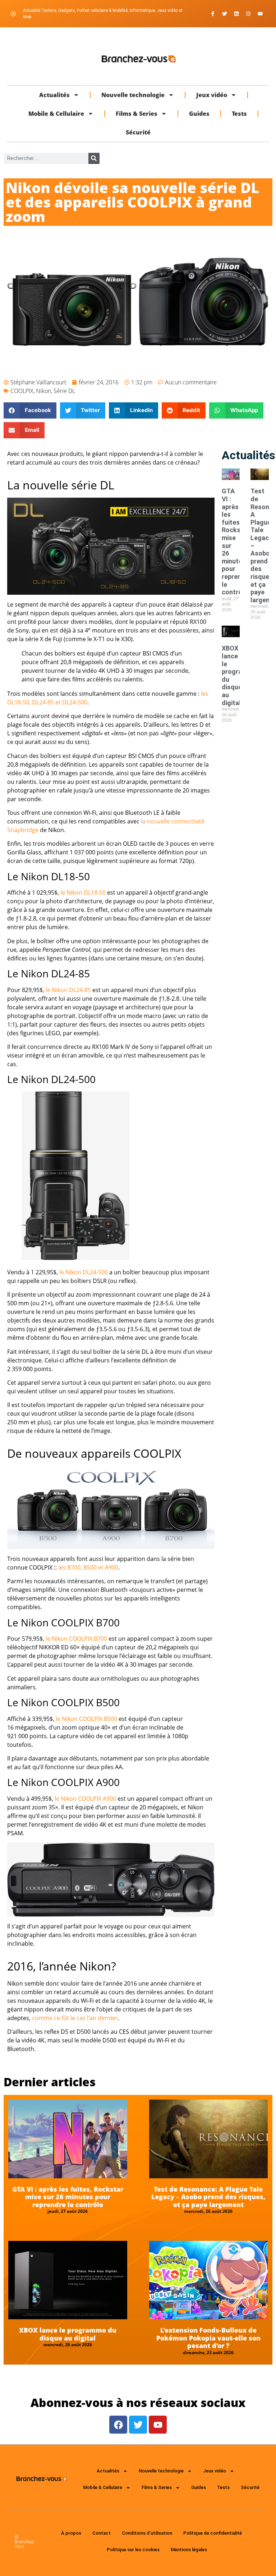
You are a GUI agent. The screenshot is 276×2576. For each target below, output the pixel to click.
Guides (199, 114)
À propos (71, 2533)
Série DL (64, 391)
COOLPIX (22, 391)
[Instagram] (248, 14)
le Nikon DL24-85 (68, 990)
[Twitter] (225, 14)
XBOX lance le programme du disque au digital (68, 2334)
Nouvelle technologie (133, 95)
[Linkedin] (236, 14)
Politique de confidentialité (213, 2533)
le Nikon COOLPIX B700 (76, 1639)
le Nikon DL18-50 (83, 892)
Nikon (43, 391)
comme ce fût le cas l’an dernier (75, 2018)
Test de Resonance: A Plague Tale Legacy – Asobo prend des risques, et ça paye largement (208, 2197)
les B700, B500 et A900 (88, 1567)
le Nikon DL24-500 (84, 1272)
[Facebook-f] (213, 14)
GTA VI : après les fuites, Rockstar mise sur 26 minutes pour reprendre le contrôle (68, 2197)
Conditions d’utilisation (147, 2533)
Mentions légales (189, 2550)
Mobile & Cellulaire (56, 114)
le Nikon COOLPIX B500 (86, 1719)
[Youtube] (260, 14)
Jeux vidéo (212, 95)
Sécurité (138, 132)
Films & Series (137, 114)
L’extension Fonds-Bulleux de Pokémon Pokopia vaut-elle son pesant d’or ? (208, 2338)
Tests (239, 114)
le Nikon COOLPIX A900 (85, 1799)
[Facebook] (118, 2425)
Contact (102, 2533)
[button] (30, 410)
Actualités (54, 95)
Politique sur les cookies (133, 2550)
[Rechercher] (94, 158)
